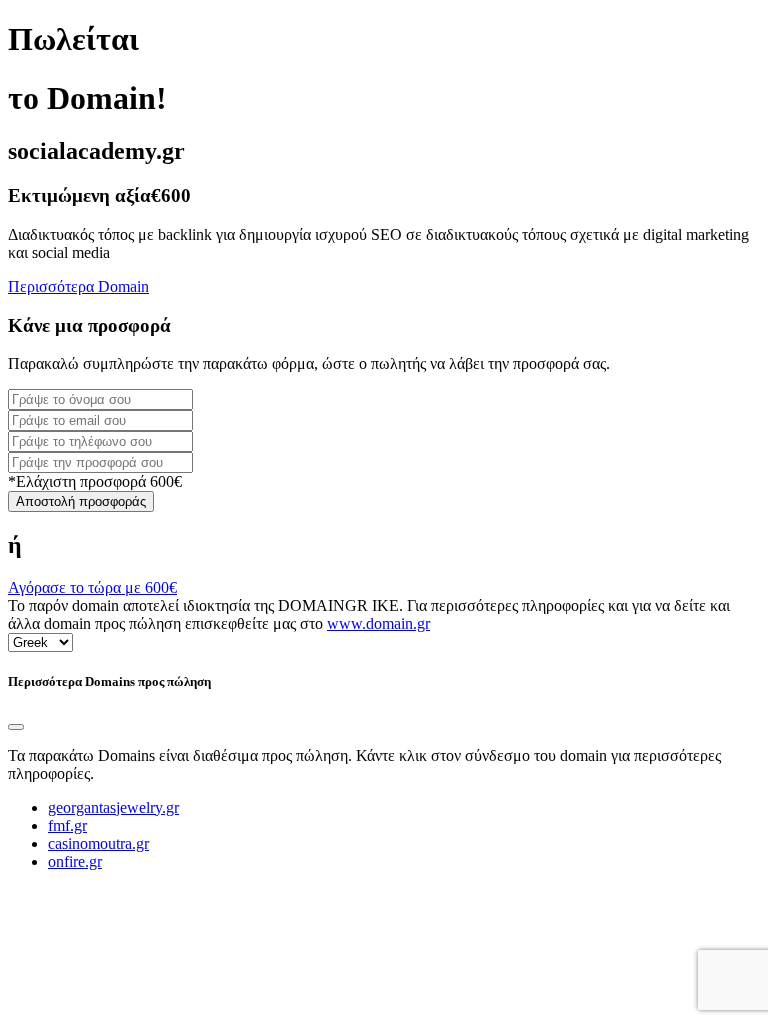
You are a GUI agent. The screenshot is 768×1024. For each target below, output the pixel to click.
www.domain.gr (378, 623)
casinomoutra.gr (98, 843)
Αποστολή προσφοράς (81, 501)
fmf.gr (67, 825)
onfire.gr (75, 861)
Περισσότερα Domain (78, 286)
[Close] (16, 727)
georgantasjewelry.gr (113, 807)
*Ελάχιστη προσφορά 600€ (95, 481)
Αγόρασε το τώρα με (92, 587)
